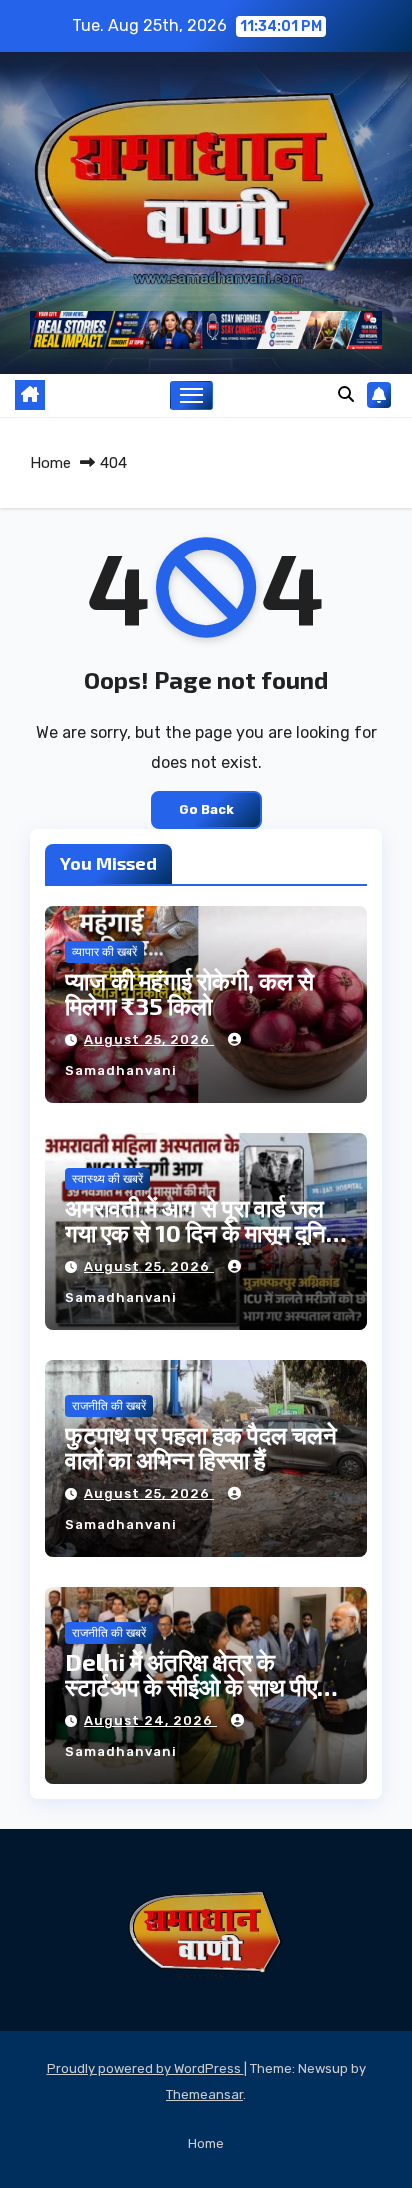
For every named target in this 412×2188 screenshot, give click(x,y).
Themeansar (204, 2094)
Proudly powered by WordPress (145, 2068)
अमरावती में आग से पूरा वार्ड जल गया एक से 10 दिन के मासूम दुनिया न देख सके (204, 1232)
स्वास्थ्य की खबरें (107, 1179)
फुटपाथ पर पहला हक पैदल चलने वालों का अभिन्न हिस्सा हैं (201, 1447)
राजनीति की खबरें (109, 1406)
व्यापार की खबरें (104, 952)
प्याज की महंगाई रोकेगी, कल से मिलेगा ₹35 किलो (189, 993)
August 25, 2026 (149, 1039)
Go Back (206, 809)
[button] (346, 394)
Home (50, 463)
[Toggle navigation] (192, 396)
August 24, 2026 (150, 1720)
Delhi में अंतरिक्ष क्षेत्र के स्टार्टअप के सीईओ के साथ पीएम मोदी (197, 1686)
